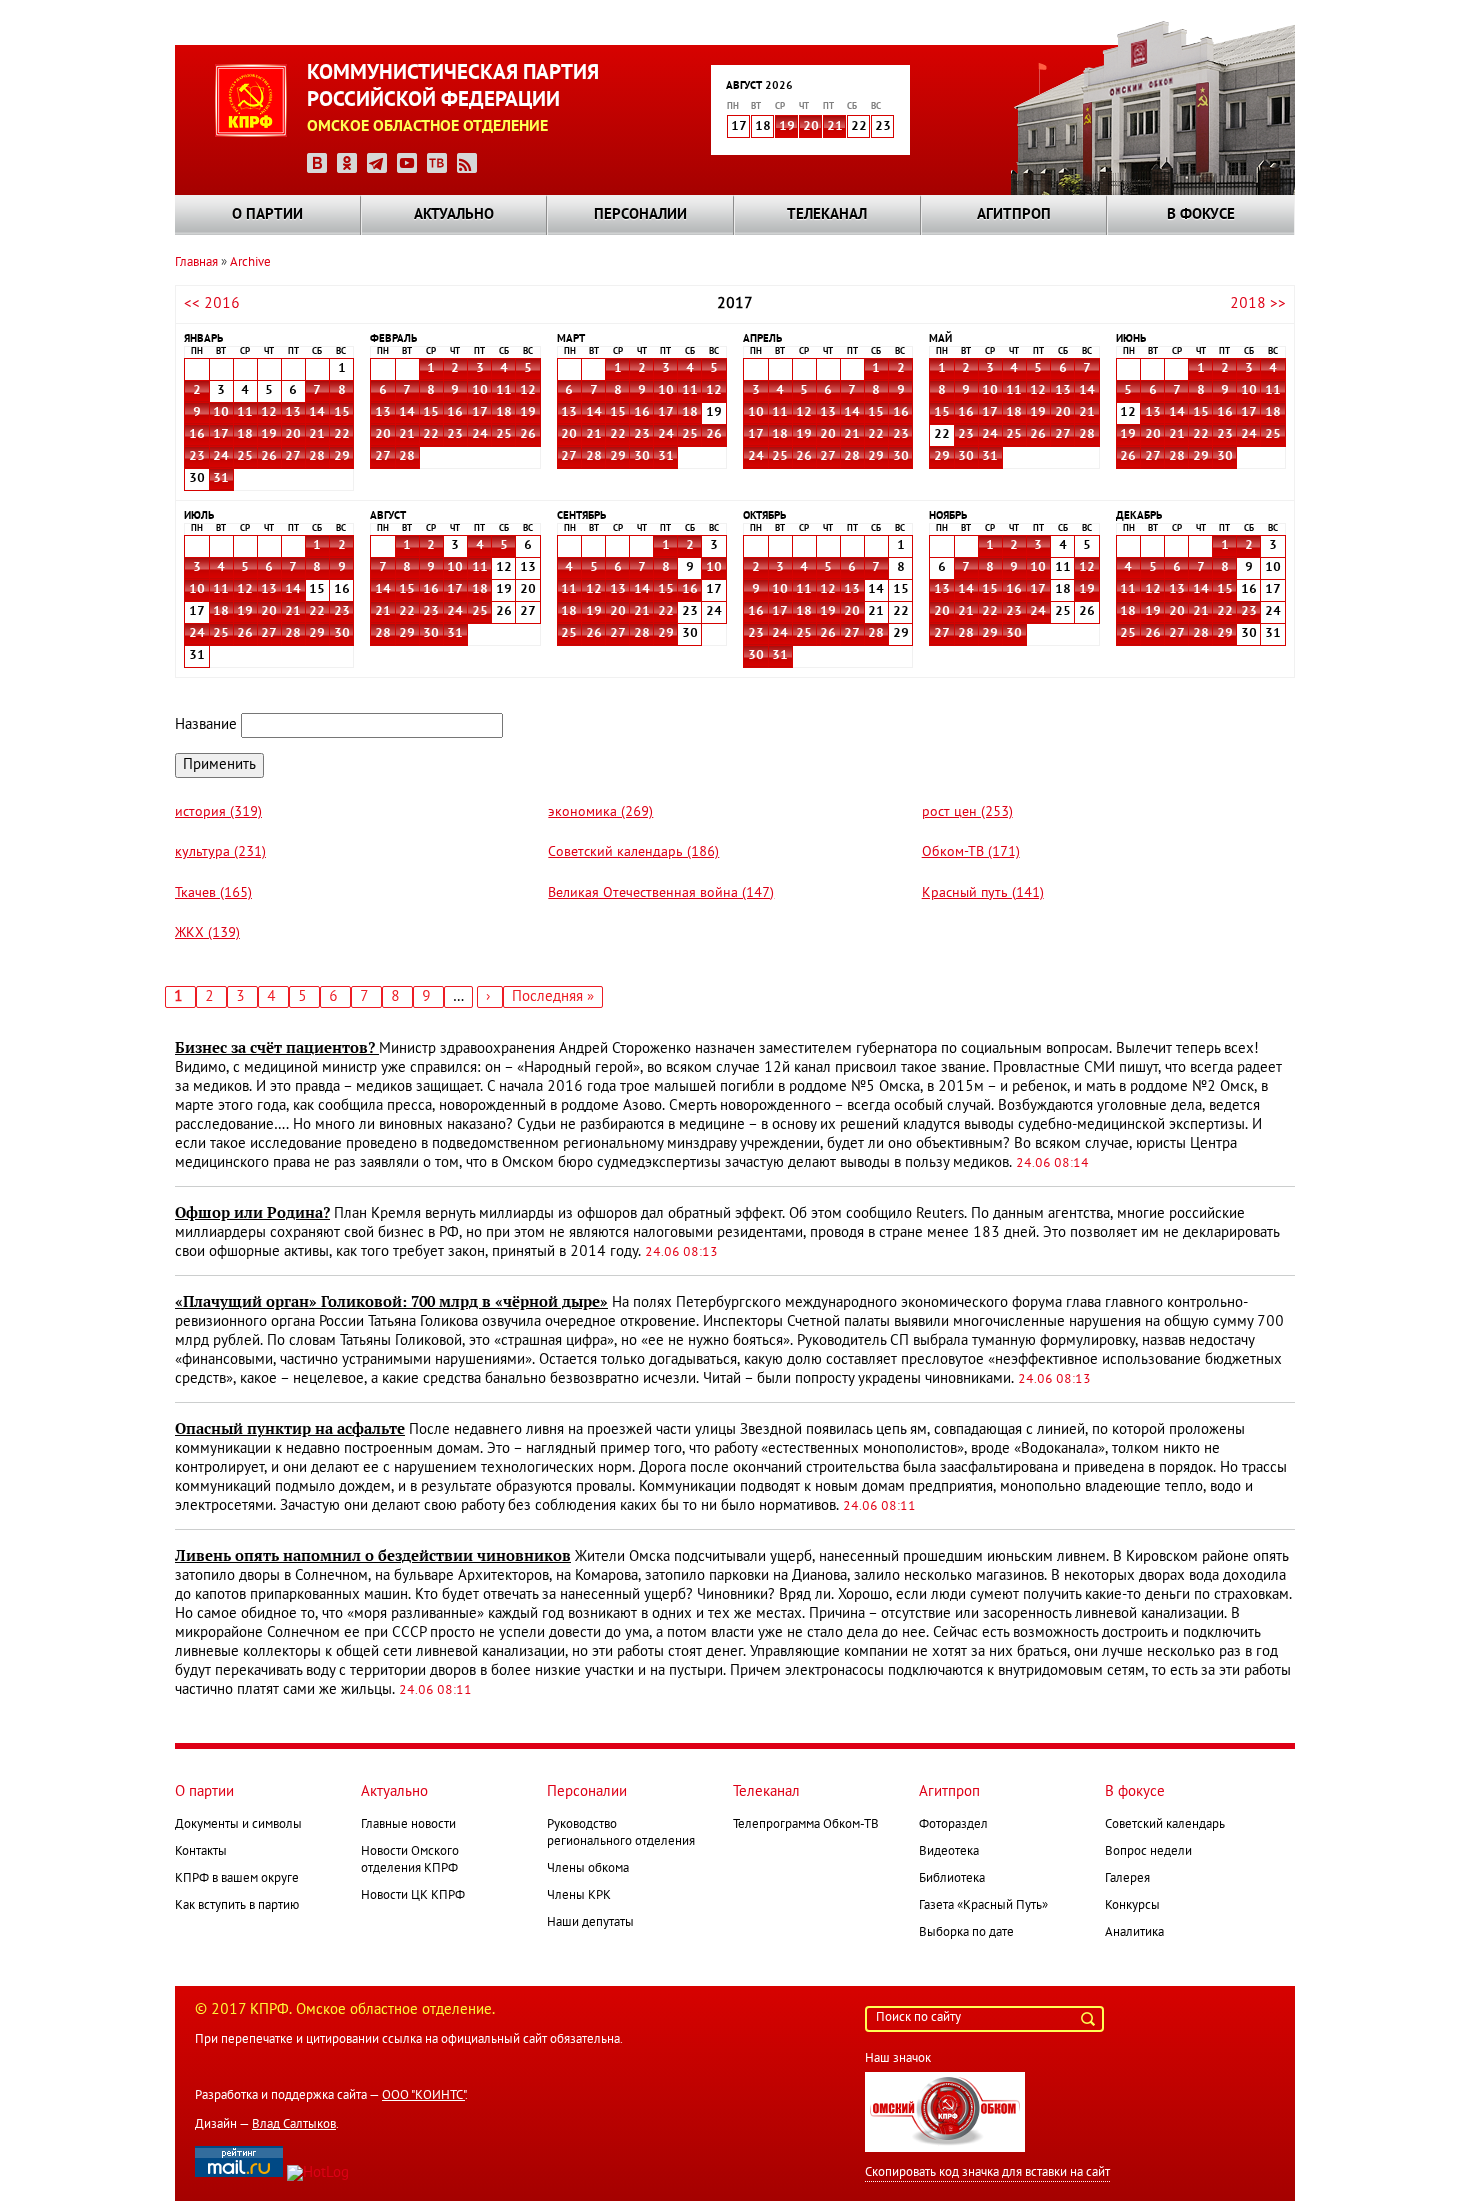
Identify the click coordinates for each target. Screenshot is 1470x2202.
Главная (196, 263)
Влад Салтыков (294, 2125)
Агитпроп (1014, 215)
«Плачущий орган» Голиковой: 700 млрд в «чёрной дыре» (391, 1302)
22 (342, 435)
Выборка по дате (966, 1933)
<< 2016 (212, 304)
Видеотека (949, 1852)
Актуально (454, 215)
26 (269, 457)
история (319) (218, 812)
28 (317, 457)
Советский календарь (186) (633, 852)
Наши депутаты (590, 1923)
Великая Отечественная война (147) (661, 893)
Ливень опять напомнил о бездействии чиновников (373, 1556)
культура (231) (220, 852)
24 (221, 457)
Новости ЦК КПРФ (413, 1896)
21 (835, 127)
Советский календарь (1165, 1825)
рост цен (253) (967, 812)
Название (206, 725)
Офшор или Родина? (252, 1213)
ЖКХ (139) (207, 933)
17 (221, 435)
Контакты (201, 1852)
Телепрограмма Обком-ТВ (806, 1825)
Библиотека (952, 1879)
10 (221, 413)
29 (342, 457)
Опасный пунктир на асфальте (290, 1429)
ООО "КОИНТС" (423, 2096)
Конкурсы (1132, 1906)
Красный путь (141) (983, 893)
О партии (267, 215)
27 (293, 457)
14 (317, 413)
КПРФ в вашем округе (237, 1879)
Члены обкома (588, 1869)
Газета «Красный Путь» (983, 1906)
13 (293, 413)
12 (269, 413)
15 (342, 413)
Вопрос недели (1148, 1852)
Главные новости (408, 1825)
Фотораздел (953, 1825)
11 (245, 413)
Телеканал (827, 215)
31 (221, 479)
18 (245, 435)
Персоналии (640, 215)
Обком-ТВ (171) (971, 852)
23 (197, 457)
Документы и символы (238, 1825)
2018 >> (1258, 304)
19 (787, 127)
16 (197, 435)
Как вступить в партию (237, 1906)
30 (642, 457)
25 (245, 457)
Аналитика (1134, 1933)
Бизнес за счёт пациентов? (277, 1048)
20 (811, 127)
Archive (250, 263)
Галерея (1127, 1879)
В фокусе (1201, 215)
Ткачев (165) (213, 893)
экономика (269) (600, 812)
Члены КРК (579, 1896)
